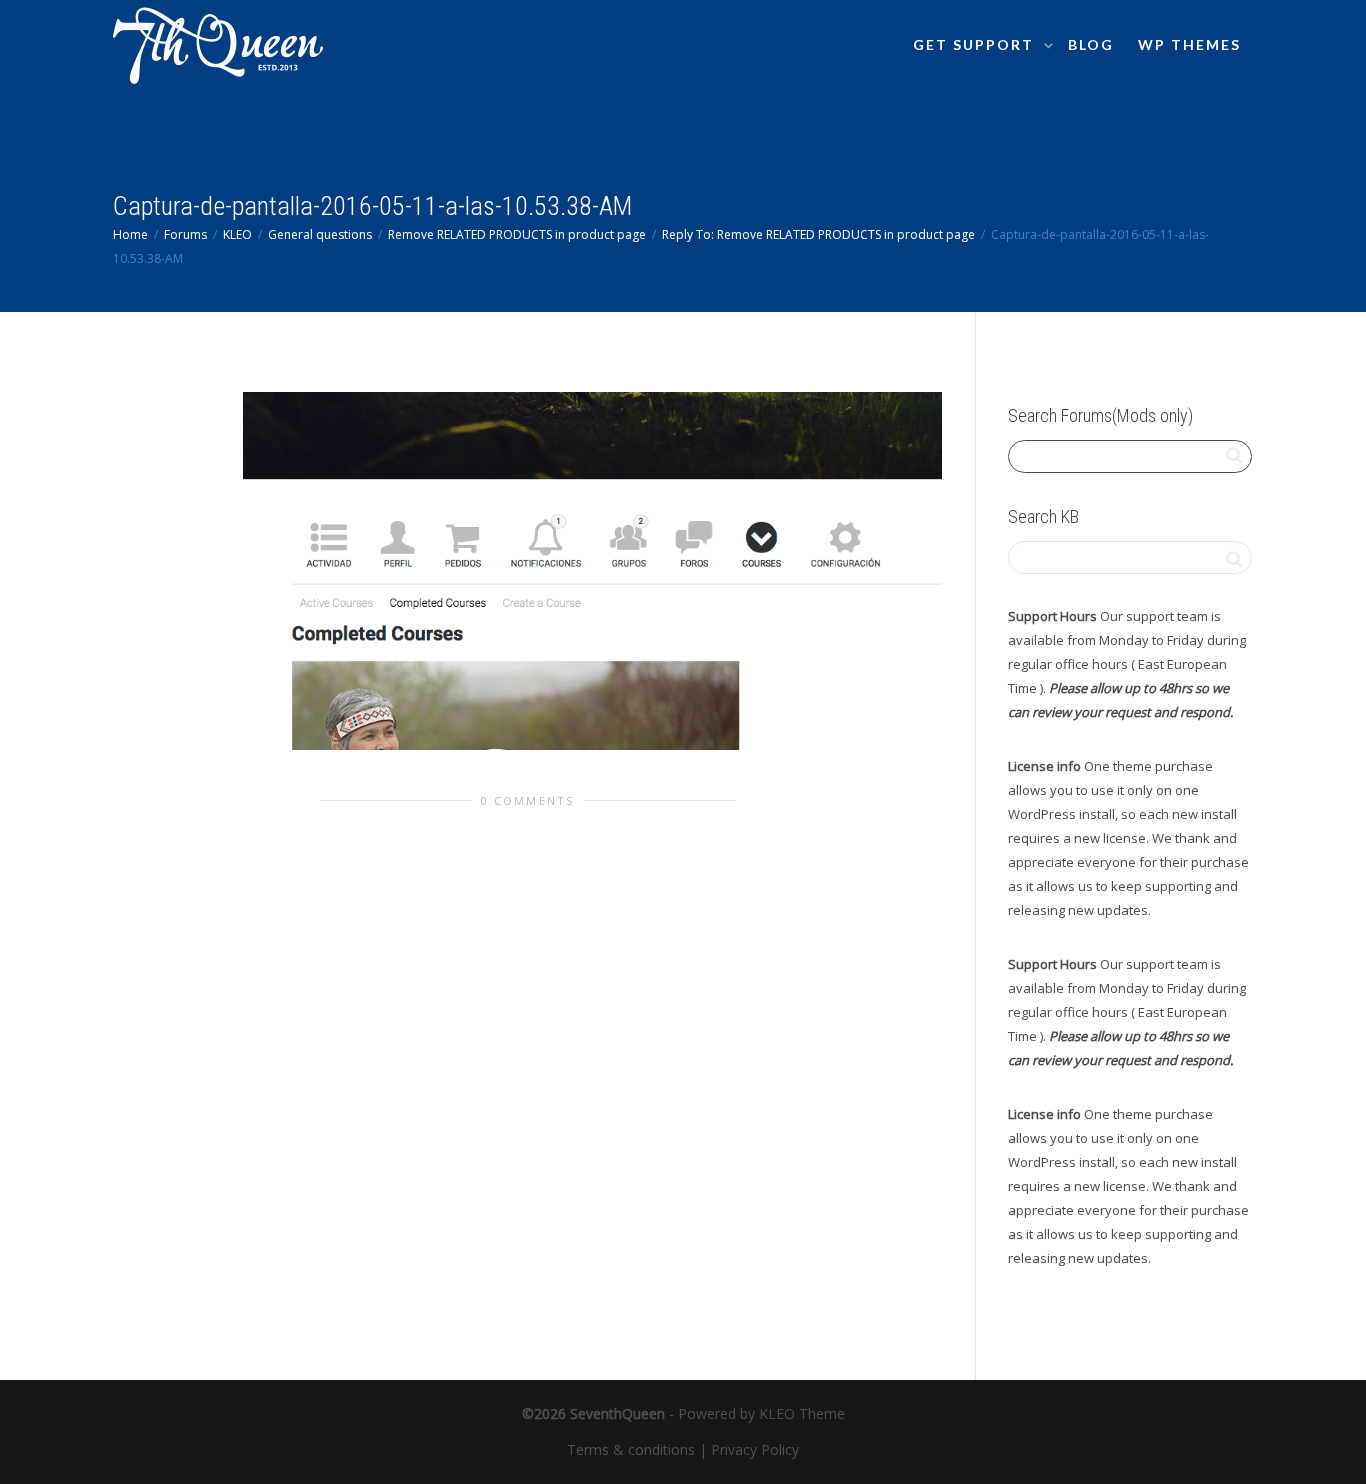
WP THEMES (1189, 44)
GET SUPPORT (976, 44)
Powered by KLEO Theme (761, 1413)
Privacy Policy (755, 1449)
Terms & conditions (631, 1449)
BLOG (1091, 44)
